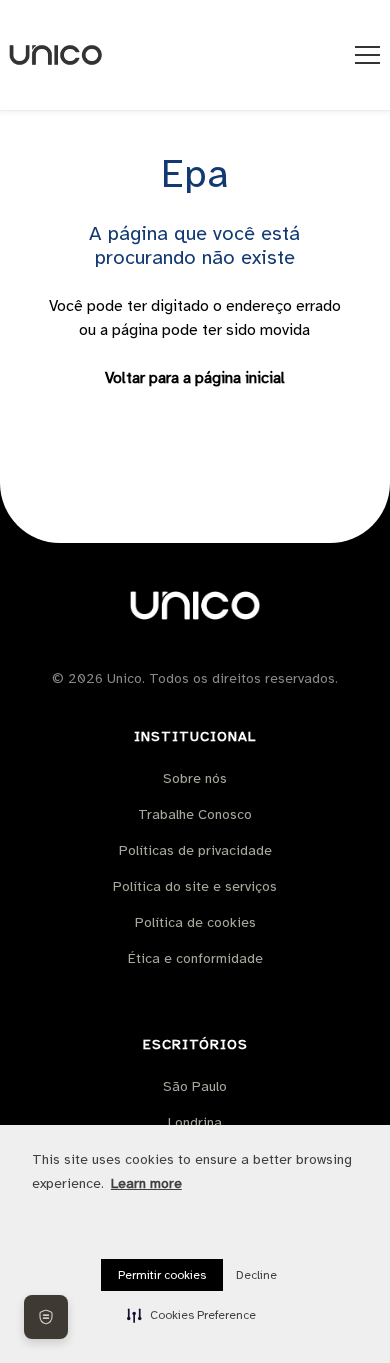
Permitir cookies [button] (162, 1275)
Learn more (146, 1183)
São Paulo (195, 1086)
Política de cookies (195, 922)
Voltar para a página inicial (195, 378)
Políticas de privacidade (195, 850)
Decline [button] (256, 1275)
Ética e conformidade (195, 958)
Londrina (195, 1122)
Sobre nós (195, 778)
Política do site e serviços (195, 886)
